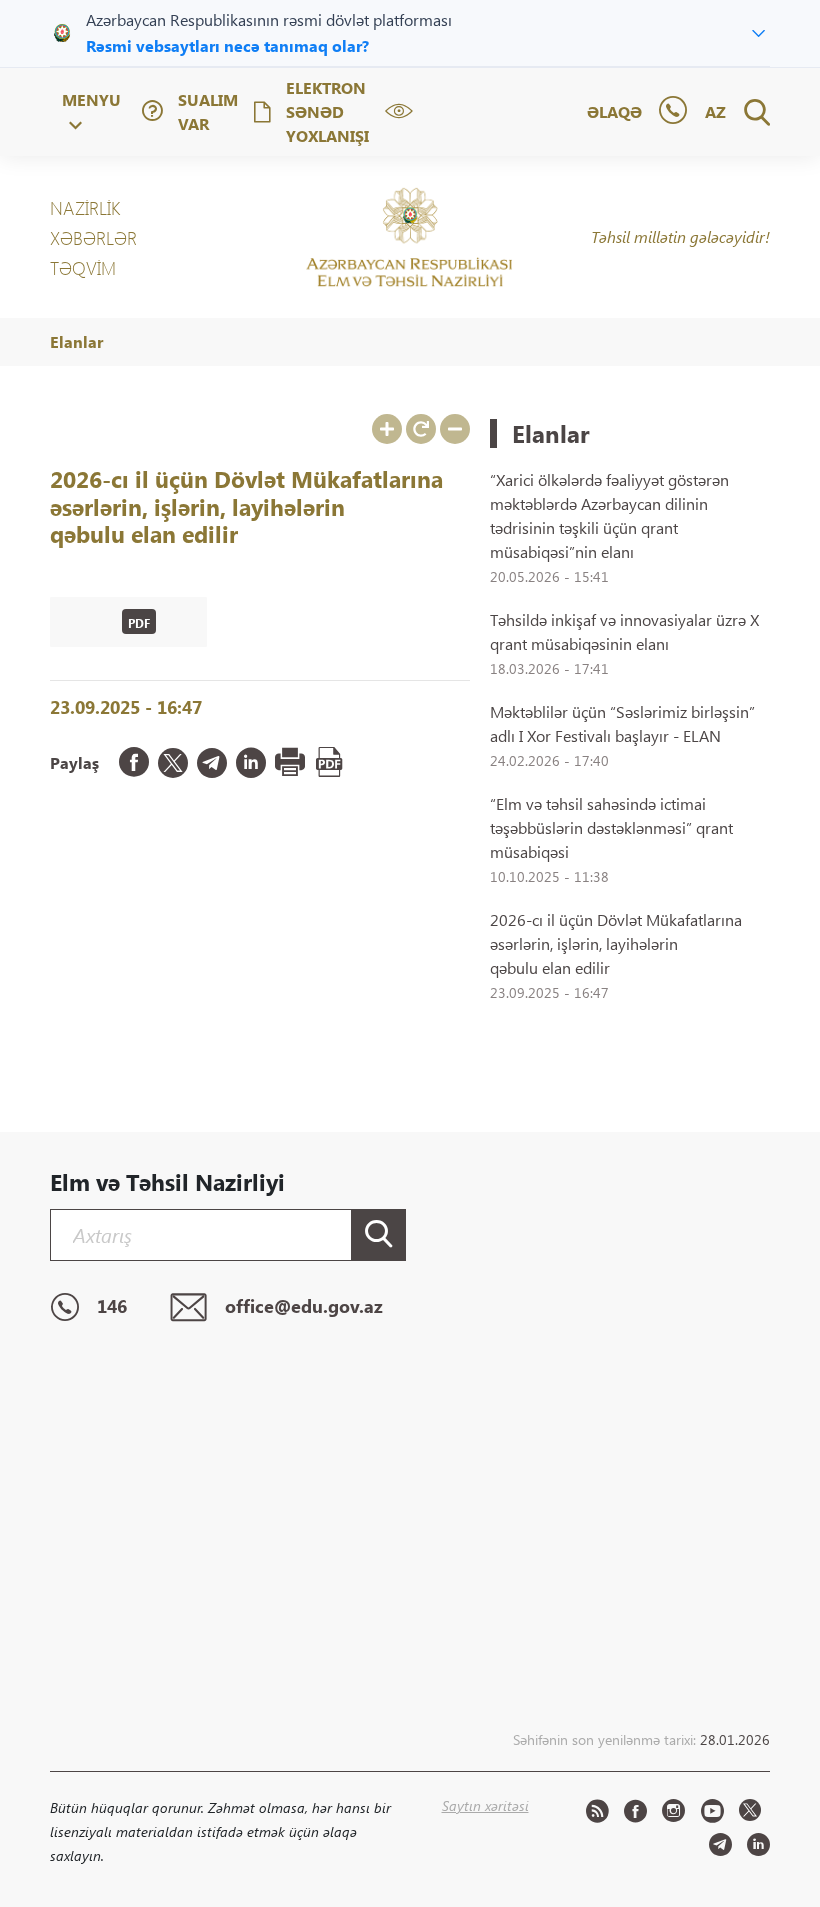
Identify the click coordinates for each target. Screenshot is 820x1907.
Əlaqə (614, 111)
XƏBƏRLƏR (93, 238)
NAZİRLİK (85, 208)
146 (112, 1307)
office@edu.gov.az (304, 1307)
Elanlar (76, 341)
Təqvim (83, 268)
